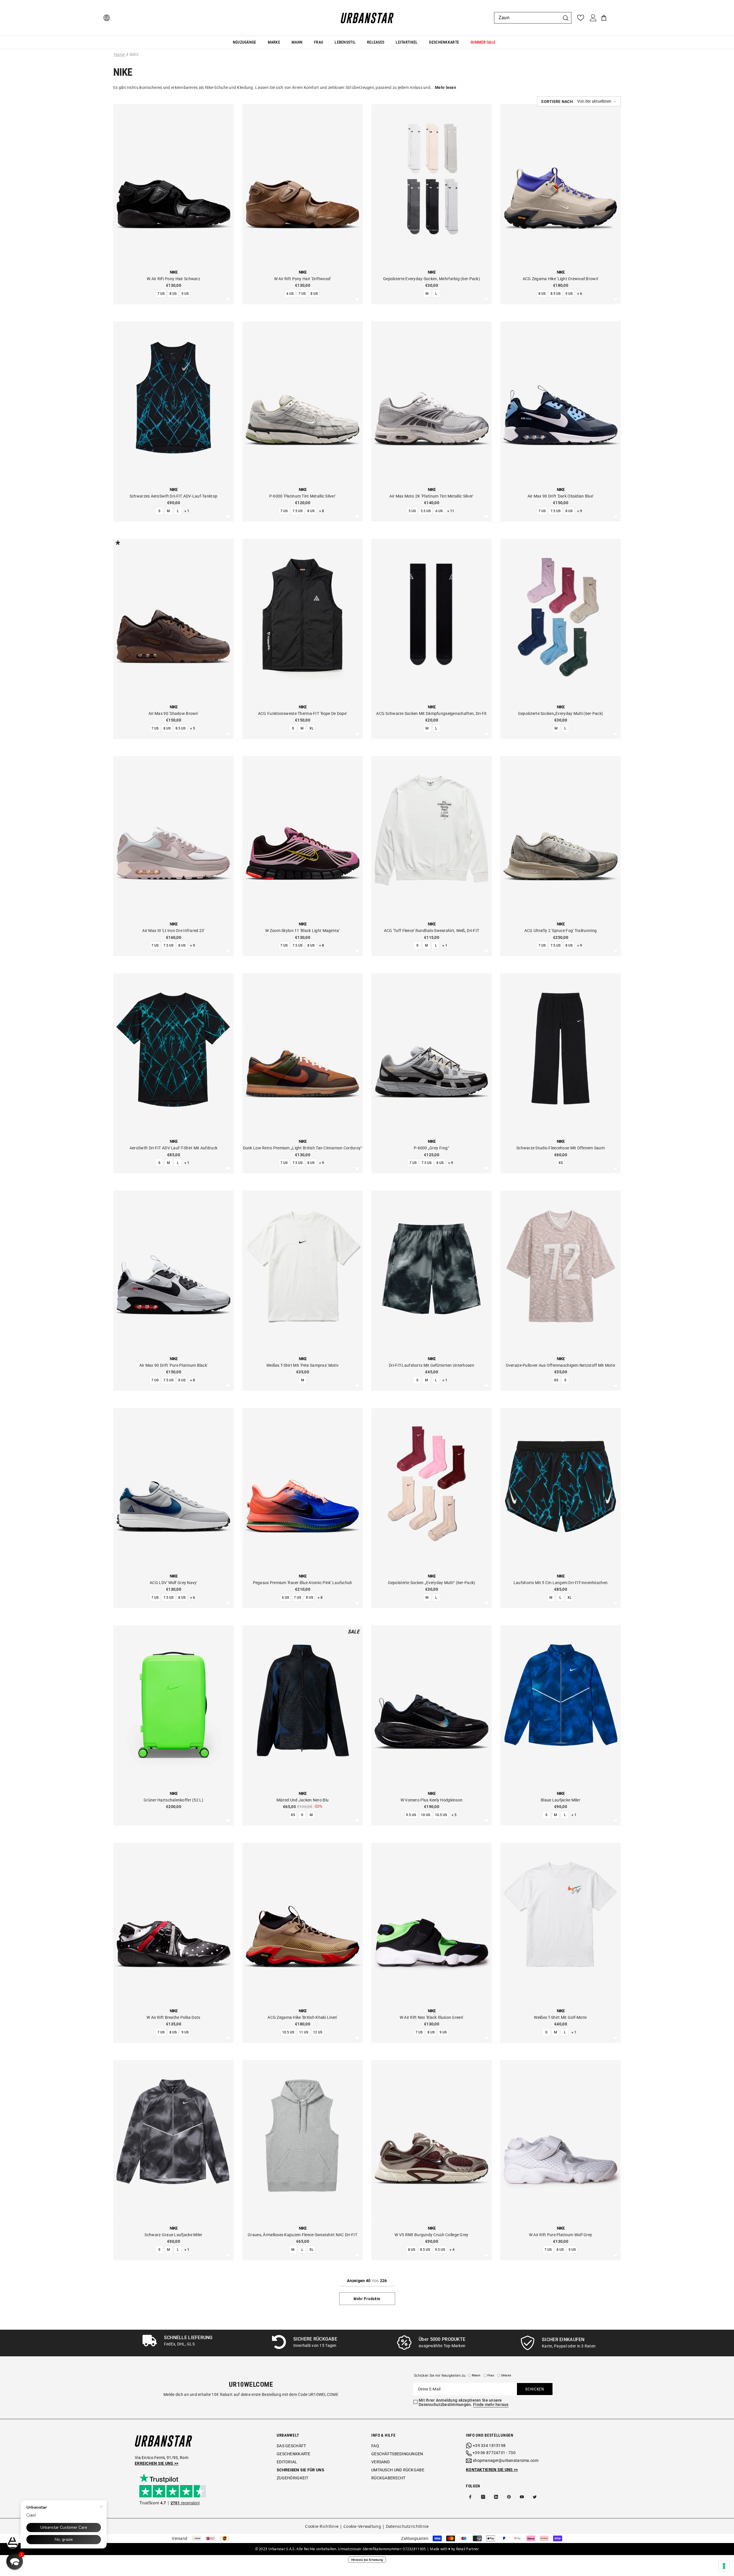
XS (561, 1163)
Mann (476, 2375)
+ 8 (322, 511)
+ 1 (187, 511)
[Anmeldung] (593, 18)
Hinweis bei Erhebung (367, 2560)
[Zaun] (533, 18)
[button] (579, 101)
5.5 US (426, 511)
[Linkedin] (496, 2497)
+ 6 (580, 294)
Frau (491, 2375)
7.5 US (297, 511)
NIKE (134, 54)
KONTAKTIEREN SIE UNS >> (492, 2470)
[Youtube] (522, 2497)
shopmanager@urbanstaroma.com (506, 2460)
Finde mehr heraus (491, 2405)
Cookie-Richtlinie (322, 2526)
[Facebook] (470, 2497)
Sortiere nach (557, 102)
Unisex (506, 2375)
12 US (318, 2032)
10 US (425, 1815)
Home (119, 54)
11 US (304, 2032)
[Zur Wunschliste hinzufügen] (228, 300)
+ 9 (580, 511)
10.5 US (441, 1815)
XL (311, 728)
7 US (161, 294)
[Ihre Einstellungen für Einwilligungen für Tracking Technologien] (724, 2566)
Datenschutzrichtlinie (407, 2526)
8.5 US (556, 294)
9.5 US (411, 1815)
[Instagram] (483, 2497)
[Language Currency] (107, 18)
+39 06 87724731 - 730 (494, 2453)
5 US (412, 511)
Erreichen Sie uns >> (157, 2463)
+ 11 (451, 511)
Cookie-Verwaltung (362, 2526)
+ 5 (193, 728)
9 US (185, 294)
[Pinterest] (509, 2497)
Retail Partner (468, 2549)
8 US (173, 294)
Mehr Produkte (367, 2299)
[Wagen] (604, 18)
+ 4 (452, 2250)
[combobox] (527, 18)
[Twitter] (535, 2497)
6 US (290, 294)
